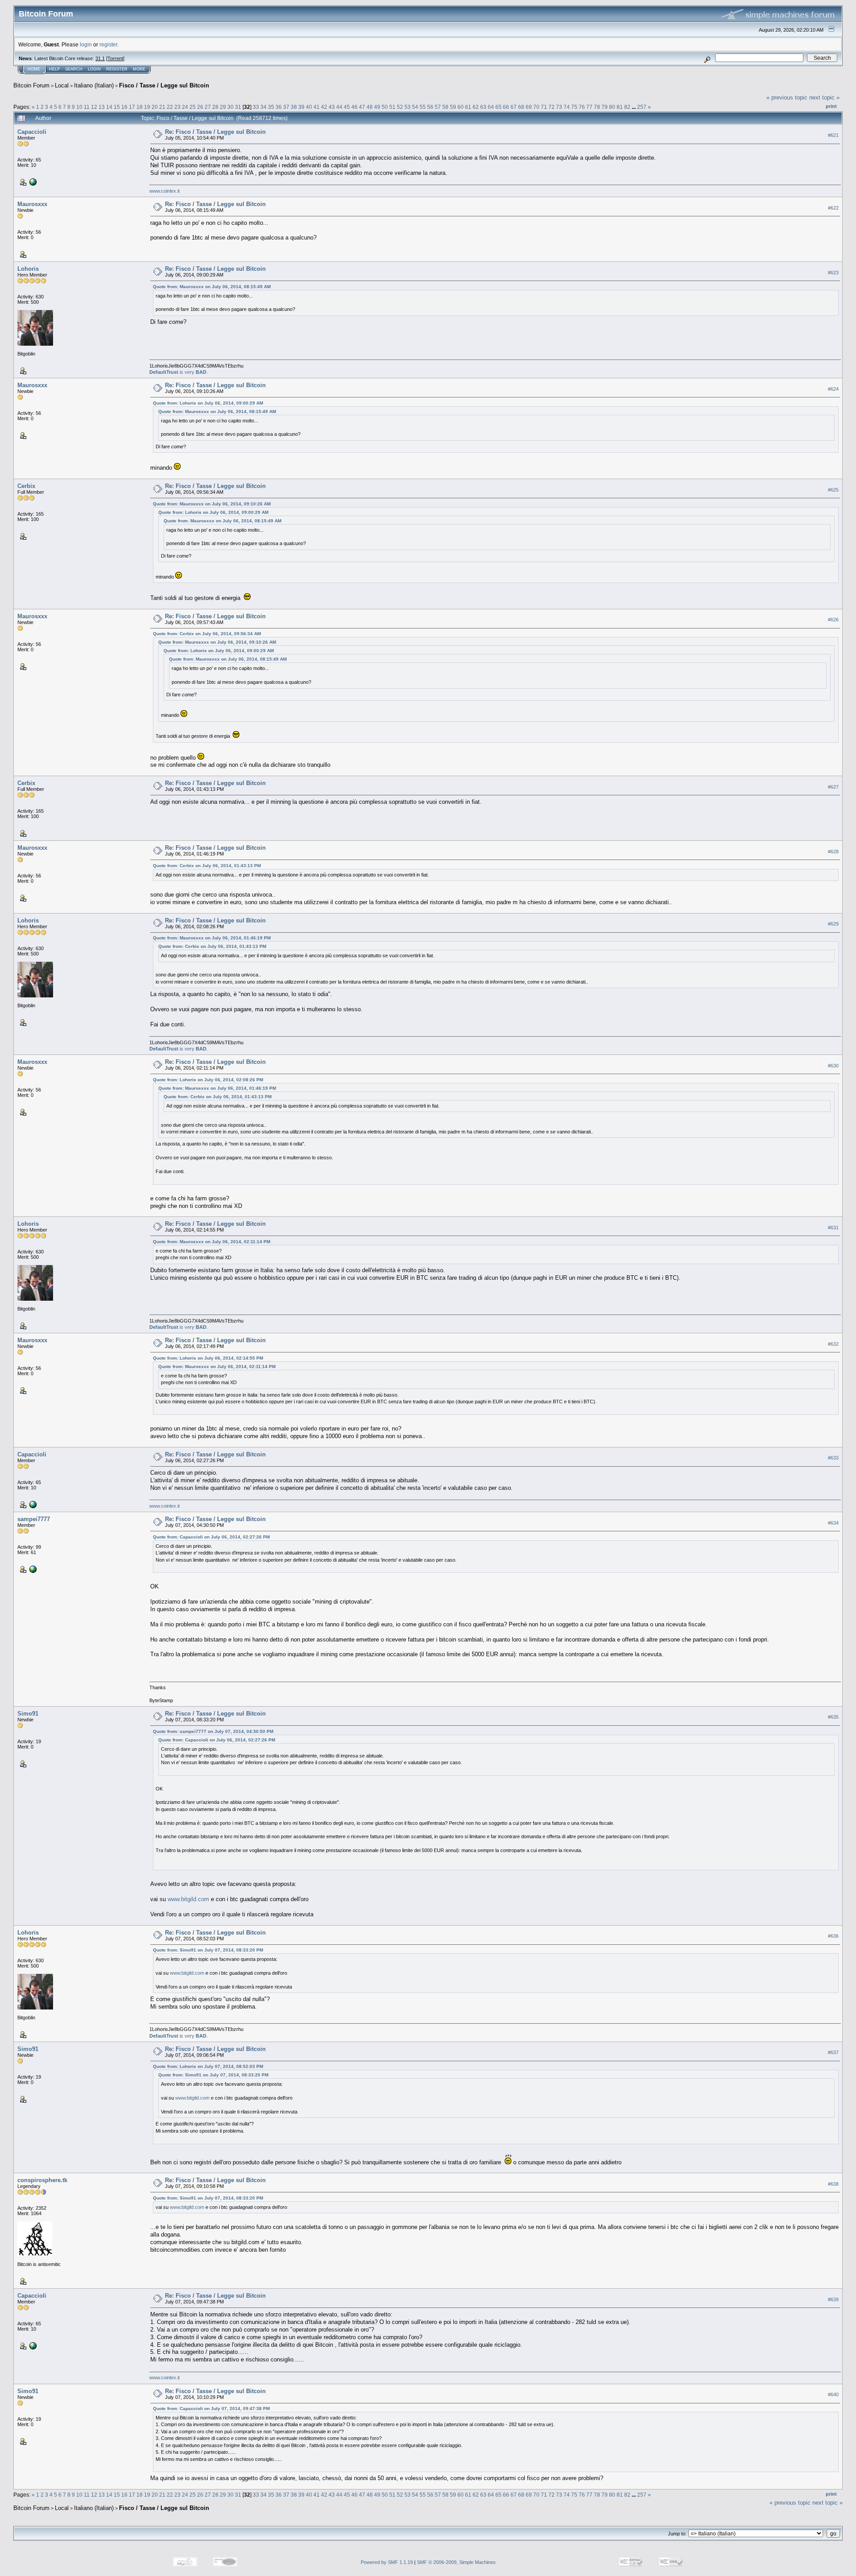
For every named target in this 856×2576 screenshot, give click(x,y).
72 (551, 107)
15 (117, 107)
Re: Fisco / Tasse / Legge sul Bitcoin (215, 132)
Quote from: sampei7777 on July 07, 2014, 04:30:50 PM (213, 1731)
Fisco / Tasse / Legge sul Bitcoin (164, 85)
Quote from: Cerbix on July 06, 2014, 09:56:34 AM (207, 634)
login (86, 44)
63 (483, 107)
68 (521, 107)
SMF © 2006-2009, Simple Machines (456, 2562)
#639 (833, 2299)
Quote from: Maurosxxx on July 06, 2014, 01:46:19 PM (212, 938)
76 (582, 107)
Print (831, 106)
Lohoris (28, 269)
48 (370, 107)
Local (62, 85)
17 (132, 107)
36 (279, 107)
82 (627, 107)
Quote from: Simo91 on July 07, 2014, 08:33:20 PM (208, 1950)
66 (506, 107)
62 (476, 107)
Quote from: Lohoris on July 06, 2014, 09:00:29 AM (208, 403)
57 (438, 107)
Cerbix (26, 486)
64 (491, 107)
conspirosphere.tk (42, 2180)
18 (140, 107)
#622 (833, 208)
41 (317, 107)
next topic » (824, 97)
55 (423, 107)
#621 (833, 135)
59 (453, 107)
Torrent (115, 58)
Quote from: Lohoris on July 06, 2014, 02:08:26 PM (208, 1080)
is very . (179, 372)
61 (468, 107)
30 (230, 107)
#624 (833, 389)
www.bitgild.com (188, 1899)
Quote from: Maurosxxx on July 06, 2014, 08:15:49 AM (212, 287)
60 (461, 107)
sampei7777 (34, 1519)
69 (529, 107)
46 (354, 107)
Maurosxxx (32, 204)
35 (271, 107)
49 (377, 107)
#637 (833, 2052)
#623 (833, 273)
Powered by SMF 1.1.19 (387, 2562)
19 (147, 107)
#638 (833, 2184)
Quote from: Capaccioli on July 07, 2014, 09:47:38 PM (211, 2409)
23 (177, 107)
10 (79, 107)
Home (34, 69)
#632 (833, 1344)
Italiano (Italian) (94, 85)
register (108, 44)
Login (94, 69)
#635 (833, 1717)
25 (193, 107)
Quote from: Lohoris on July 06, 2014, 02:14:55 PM (208, 1358)
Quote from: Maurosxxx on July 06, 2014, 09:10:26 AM (212, 504)
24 (185, 107)
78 (597, 107)
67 (514, 107)
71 (544, 107)
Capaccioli (32, 132)
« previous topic (787, 97)
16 (124, 107)
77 (589, 107)
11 (87, 107)
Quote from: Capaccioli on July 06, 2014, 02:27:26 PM (211, 1537)
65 (498, 107)
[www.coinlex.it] (32, 182)
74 (567, 107)
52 (400, 107)
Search (74, 69)
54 (415, 107)
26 (200, 107)
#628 (833, 852)
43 (332, 107)
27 (208, 107)
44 (339, 107)
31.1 (100, 58)
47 (362, 107)
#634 (833, 1523)
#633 (833, 1458)
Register (117, 69)
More (139, 69)
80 (612, 107)
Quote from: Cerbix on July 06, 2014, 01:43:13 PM (207, 866)
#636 (833, 1936)
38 (294, 107)
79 (605, 107)
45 (347, 107)
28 (215, 107)
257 (642, 107)
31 (238, 107)
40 (309, 107)
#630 (833, 1066)
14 (109, 107)
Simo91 (28, 1714)
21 (162, 107)
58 (445, 107)
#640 (833, 2394)
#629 (833, 924)
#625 (833, 490)
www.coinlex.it (165, 191)
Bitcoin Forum (31, 85)
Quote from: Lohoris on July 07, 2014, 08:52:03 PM (208, 2066)
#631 (833, 1228)
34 (263, 107)
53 (407, 107)
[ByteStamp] (32, 1569)
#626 (833, 620)
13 (102, 107)
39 (301, 107)
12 (94, 107)
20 (155, 107)
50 (385, 107)
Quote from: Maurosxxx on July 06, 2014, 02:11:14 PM (212, 1242)
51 (392, 107)
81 (620, 107)
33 (256, 107)
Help (54, 69)
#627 (833, 787)
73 (559, 107)
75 (574, 107)
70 (536, 107)
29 (223, 107)
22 (170, 107)
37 (286, 107)
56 (430, 107)
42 (324, 107)
